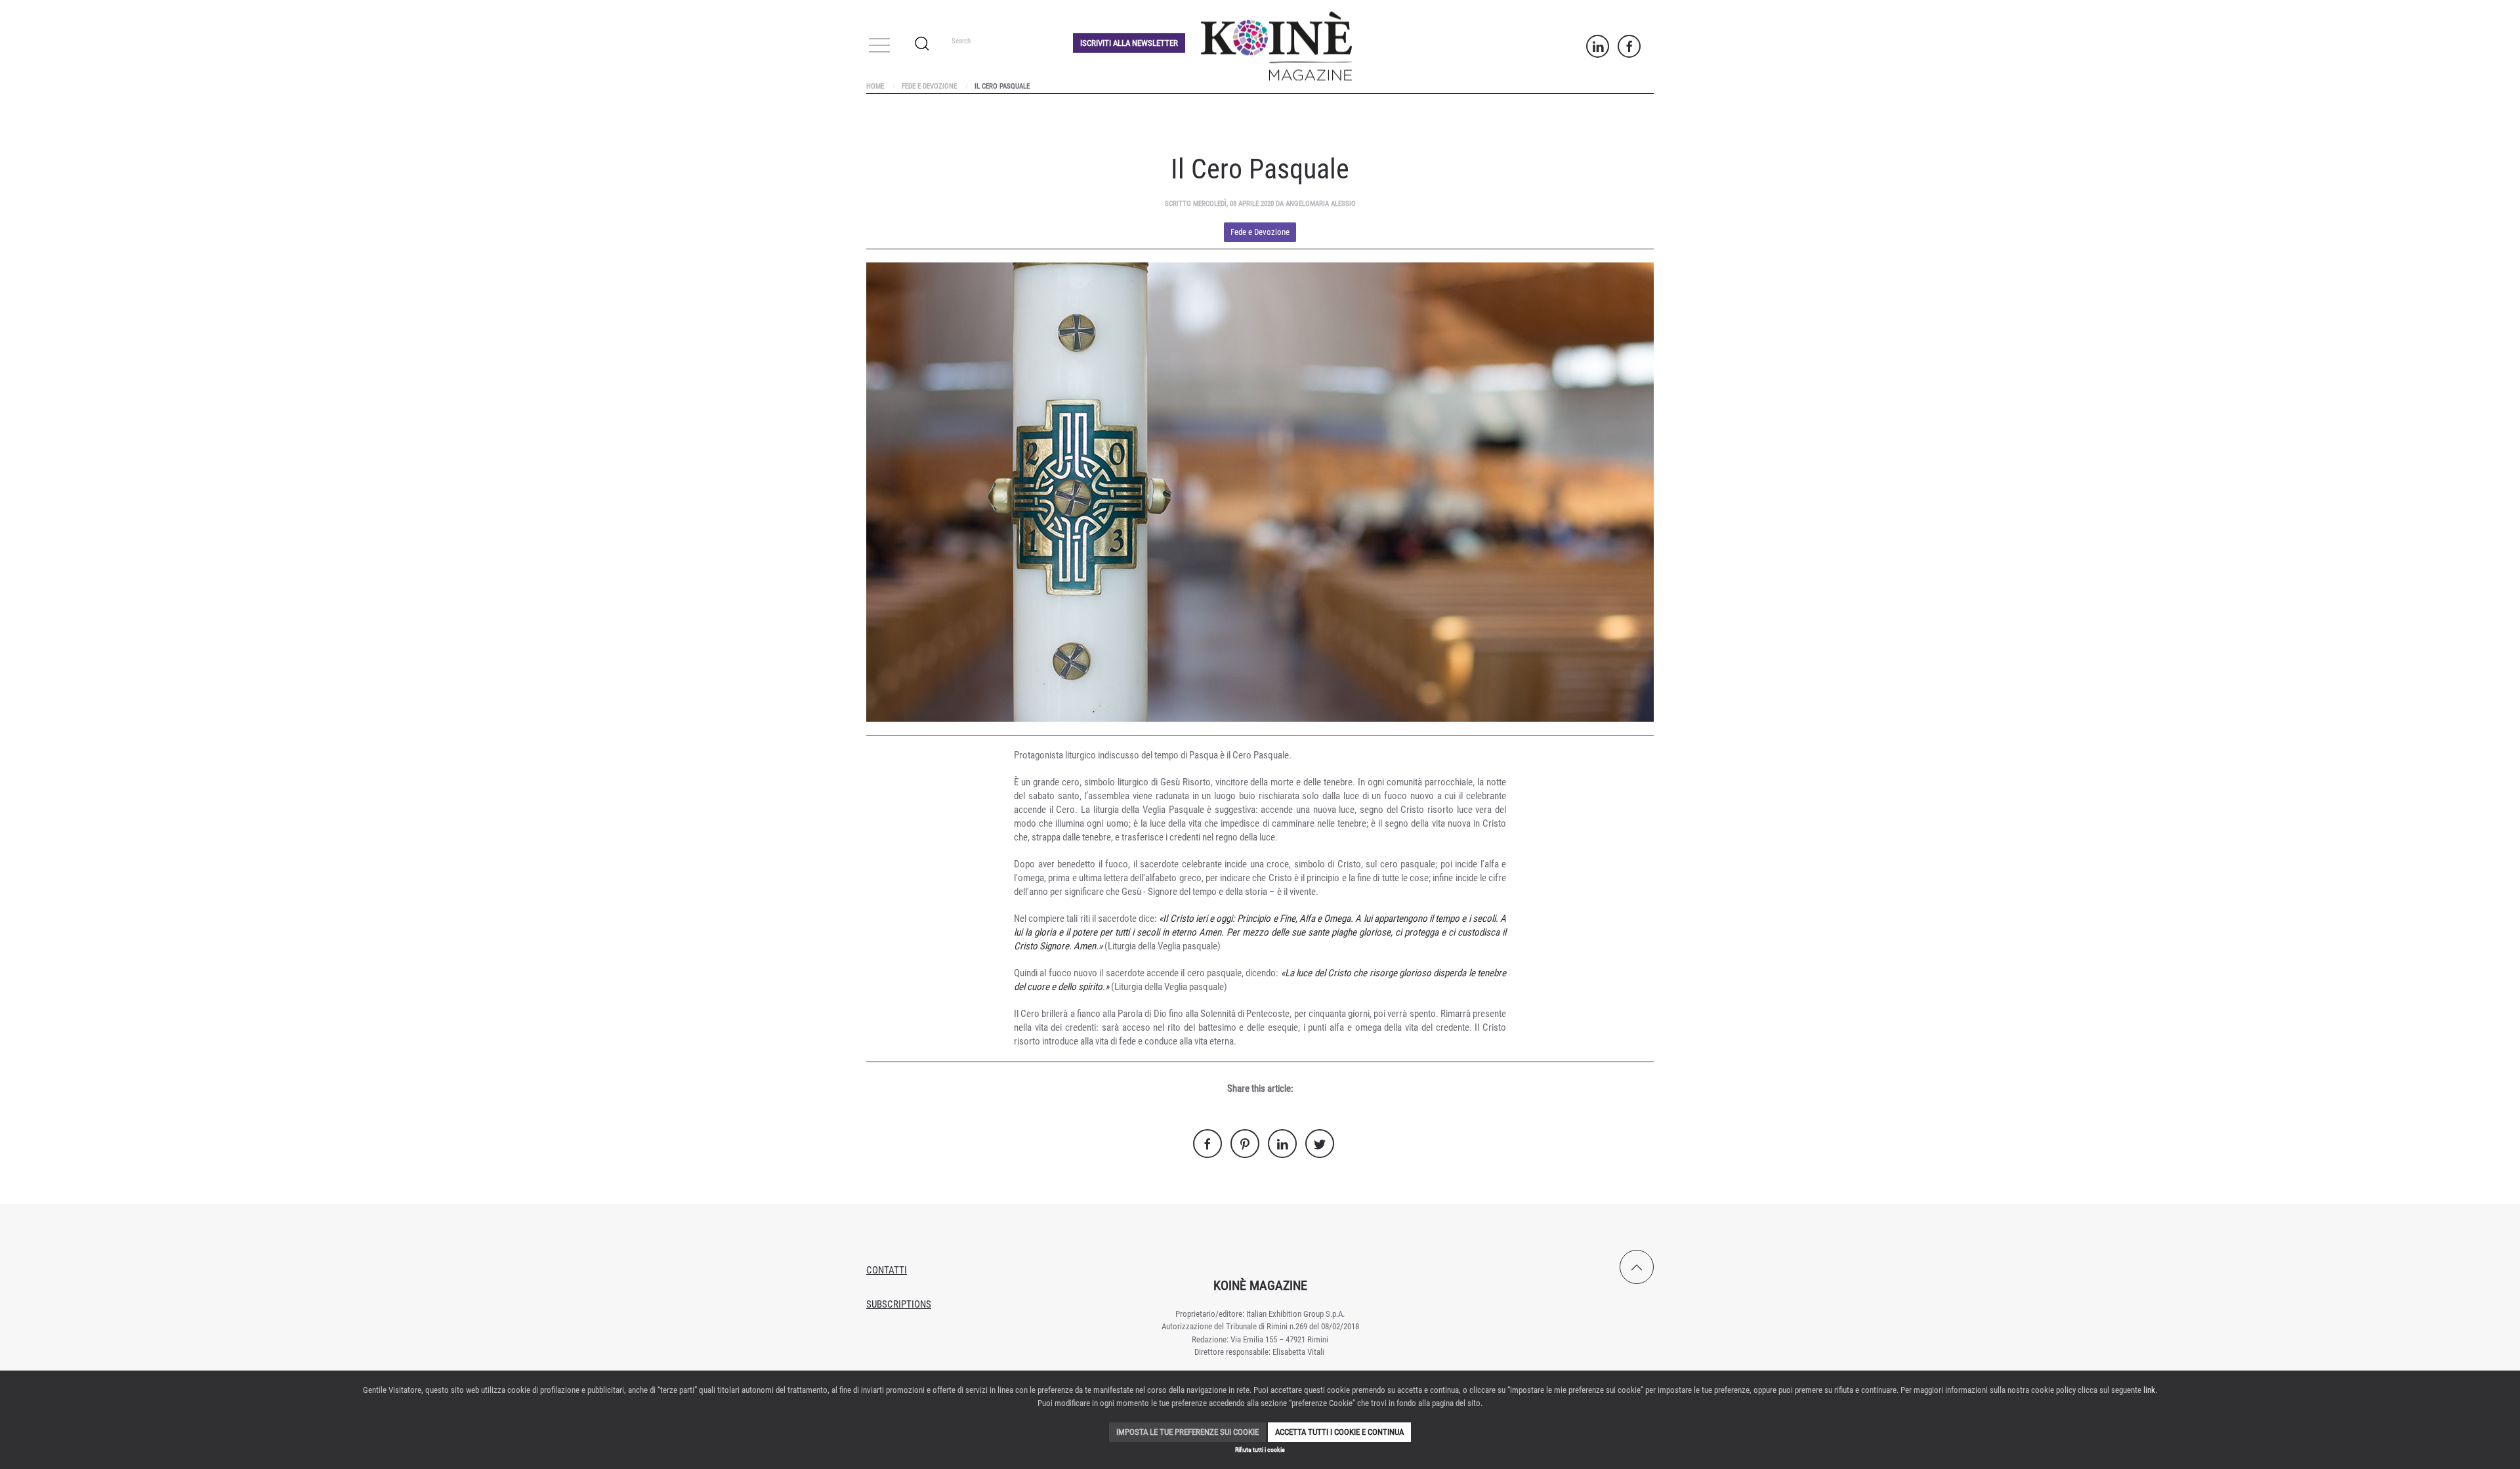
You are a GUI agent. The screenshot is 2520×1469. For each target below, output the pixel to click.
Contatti (887, 1270)
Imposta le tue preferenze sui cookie (1187, 1432)
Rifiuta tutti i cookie (1260, 1450)
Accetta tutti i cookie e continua (1339, 1432)
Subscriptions (899, 1304)
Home (875, 86)
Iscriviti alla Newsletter (1129, 42)
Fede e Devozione (929, 86)
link (2149, 1390)
